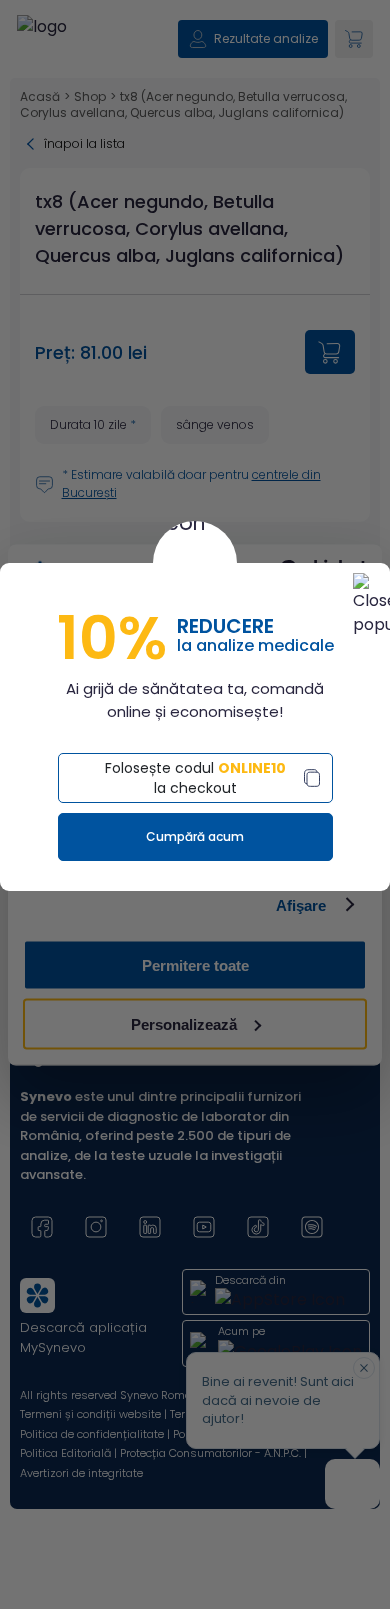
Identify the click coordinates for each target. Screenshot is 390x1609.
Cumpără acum (195, 836)
